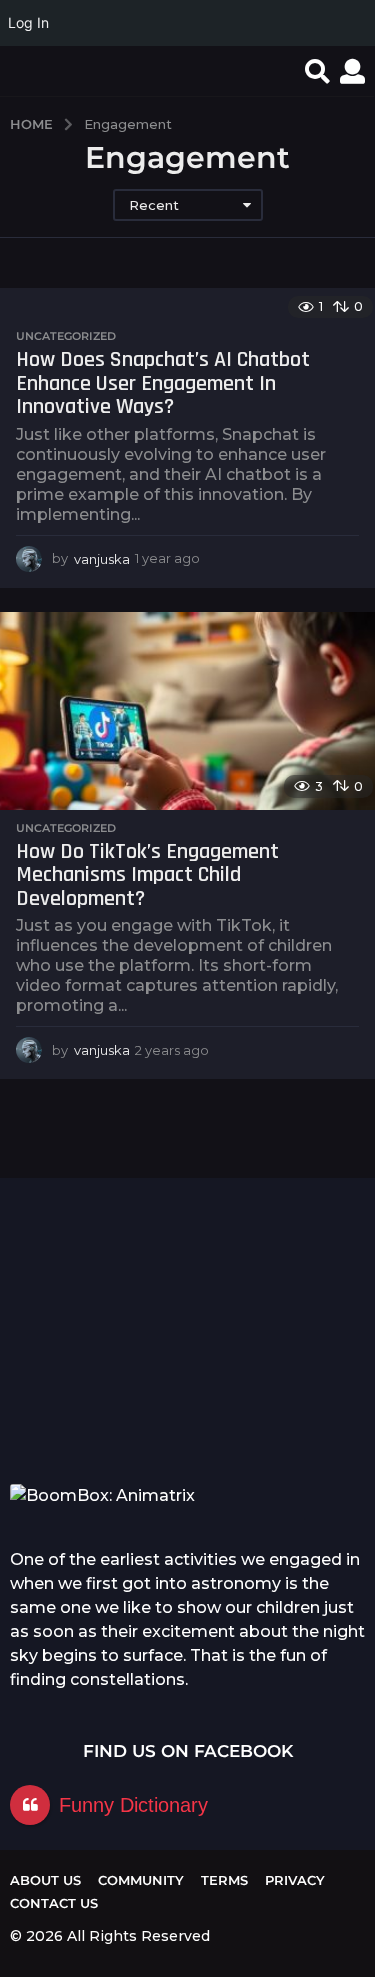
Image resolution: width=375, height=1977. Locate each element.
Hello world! (308, 1246)
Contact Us (54, 1903)
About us (45, 1880)
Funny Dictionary (133, 1805)
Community (141, 1880)
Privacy (295, 1880)
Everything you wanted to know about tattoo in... (108, 1401)
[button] (317, 71)
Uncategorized (66, 336)
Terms (224, 1880)
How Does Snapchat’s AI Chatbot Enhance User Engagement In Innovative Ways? (163, 383)
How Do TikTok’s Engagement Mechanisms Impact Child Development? (147, 875)
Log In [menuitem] (28, 22)
